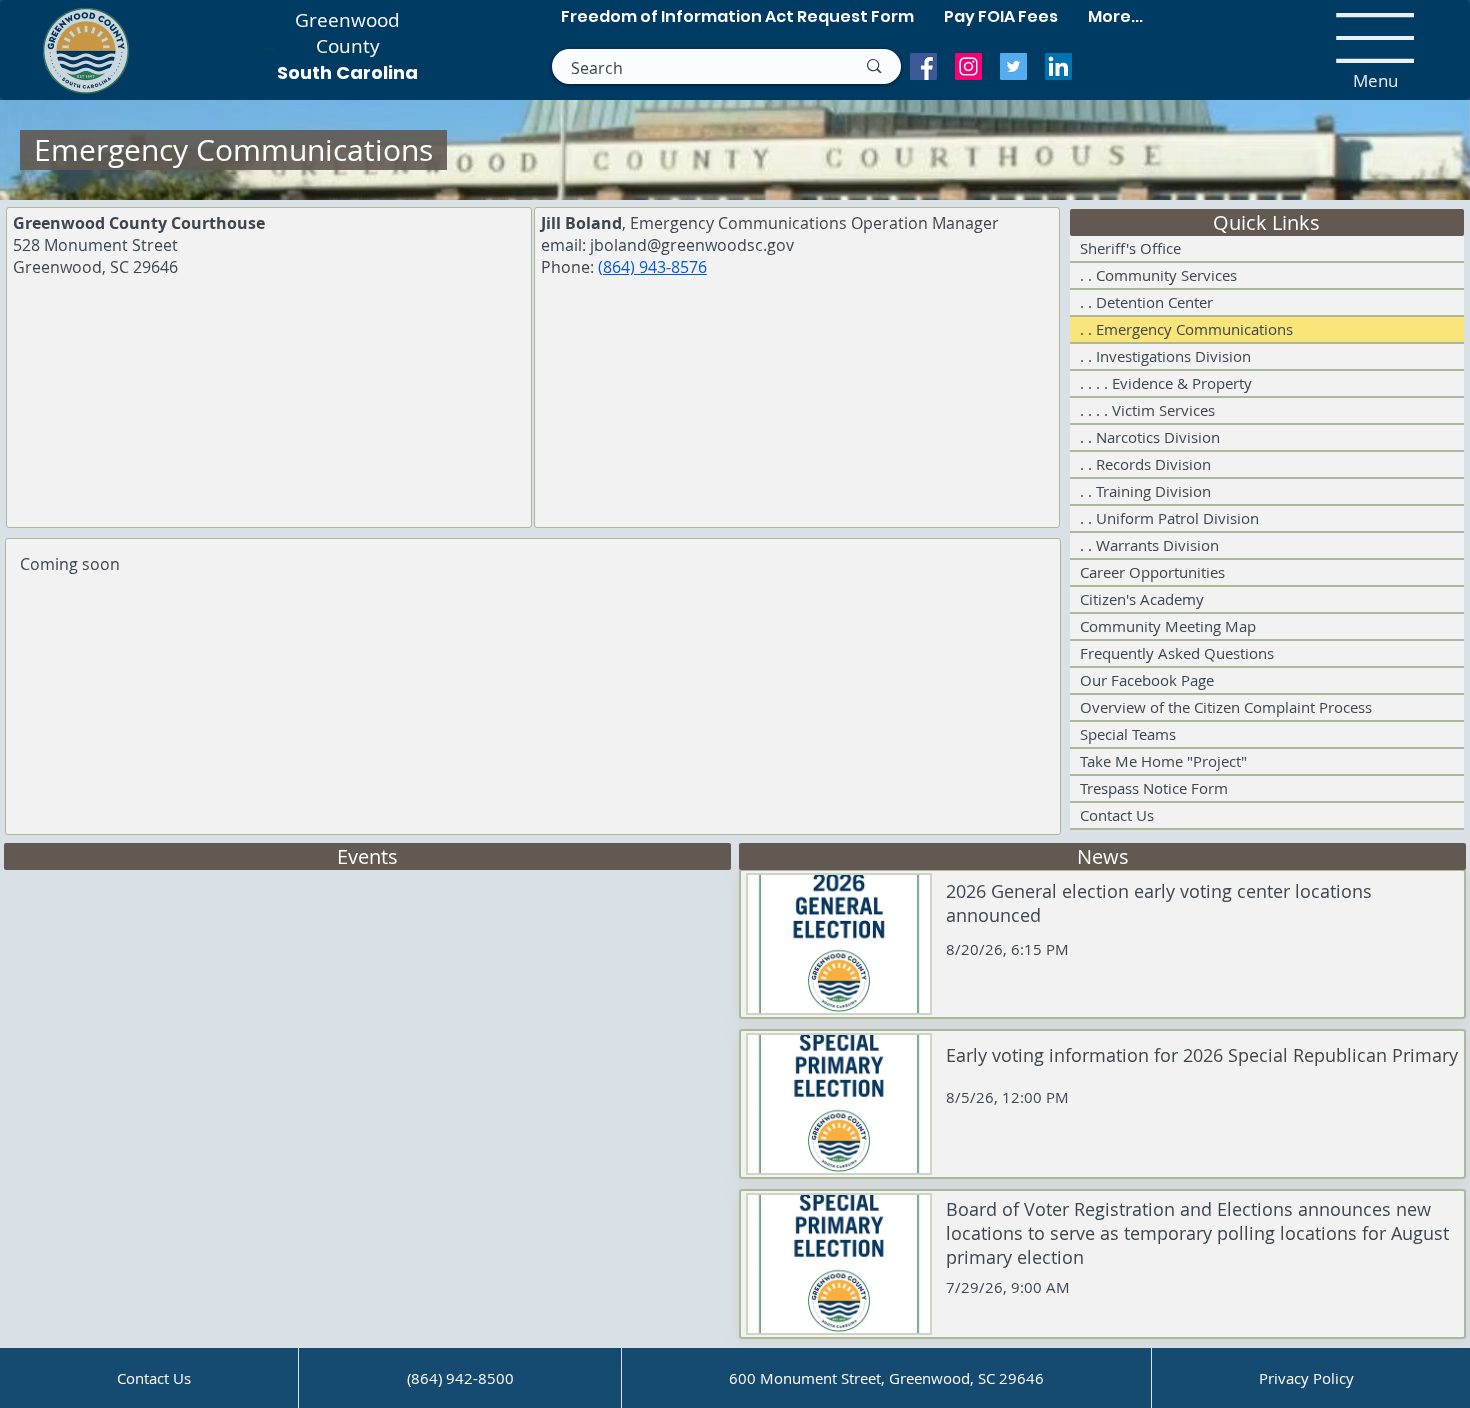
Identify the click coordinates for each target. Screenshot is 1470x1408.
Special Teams (1128, 734)
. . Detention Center (1146, 302)
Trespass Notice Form (1154, 788)
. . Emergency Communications (1186, 329)
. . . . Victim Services (1147, 410)
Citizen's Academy (1142, 599)
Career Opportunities (1152, 572)
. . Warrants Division (1149, 545)
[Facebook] (923, 66)
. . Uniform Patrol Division (1169, 518)
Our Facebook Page (1147, 680)
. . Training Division (1145, 491)
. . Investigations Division (1165, 356)
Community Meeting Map (1168, 626)
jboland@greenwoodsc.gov (692, 245)
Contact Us (1117, 815)
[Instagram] (968, 66)
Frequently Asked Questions (1177, 653)
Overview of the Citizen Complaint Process (1226, 707)
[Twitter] (1013, 66)
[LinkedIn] (1058, 66)
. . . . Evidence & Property (1166, 383)
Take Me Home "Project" (1163, 761)
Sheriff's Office (1130, 248)
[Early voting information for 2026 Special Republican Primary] (1102, 1104)
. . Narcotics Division (1150, 437)
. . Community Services (1158, 275)
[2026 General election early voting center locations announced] (1102, 944)
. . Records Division (1145, 464)
